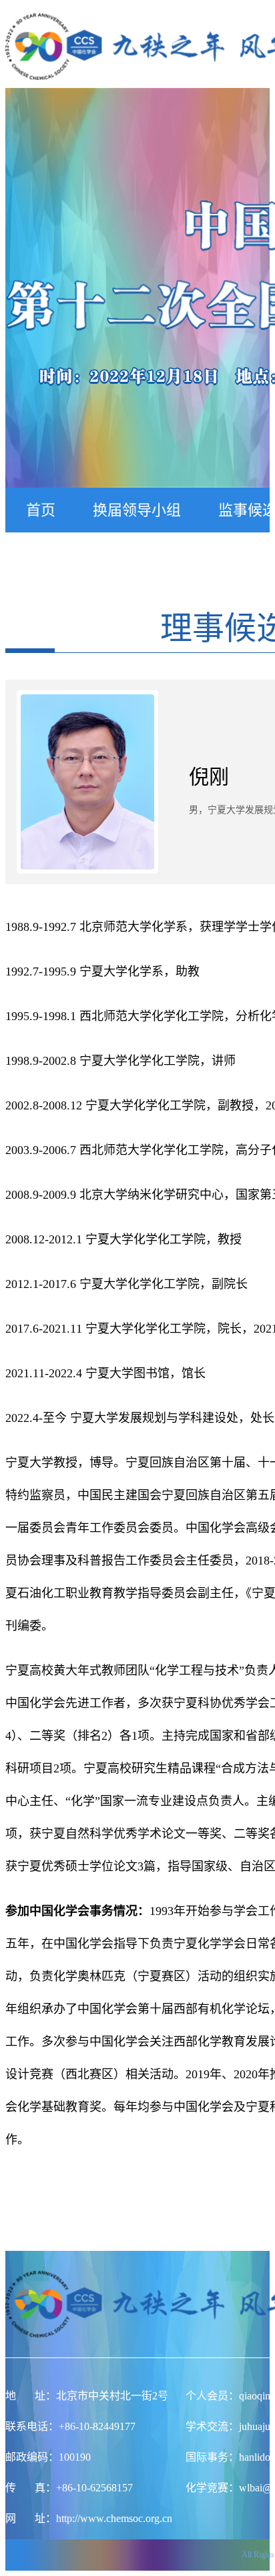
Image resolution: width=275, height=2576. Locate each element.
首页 (41, 510)
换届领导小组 (137, 510)
